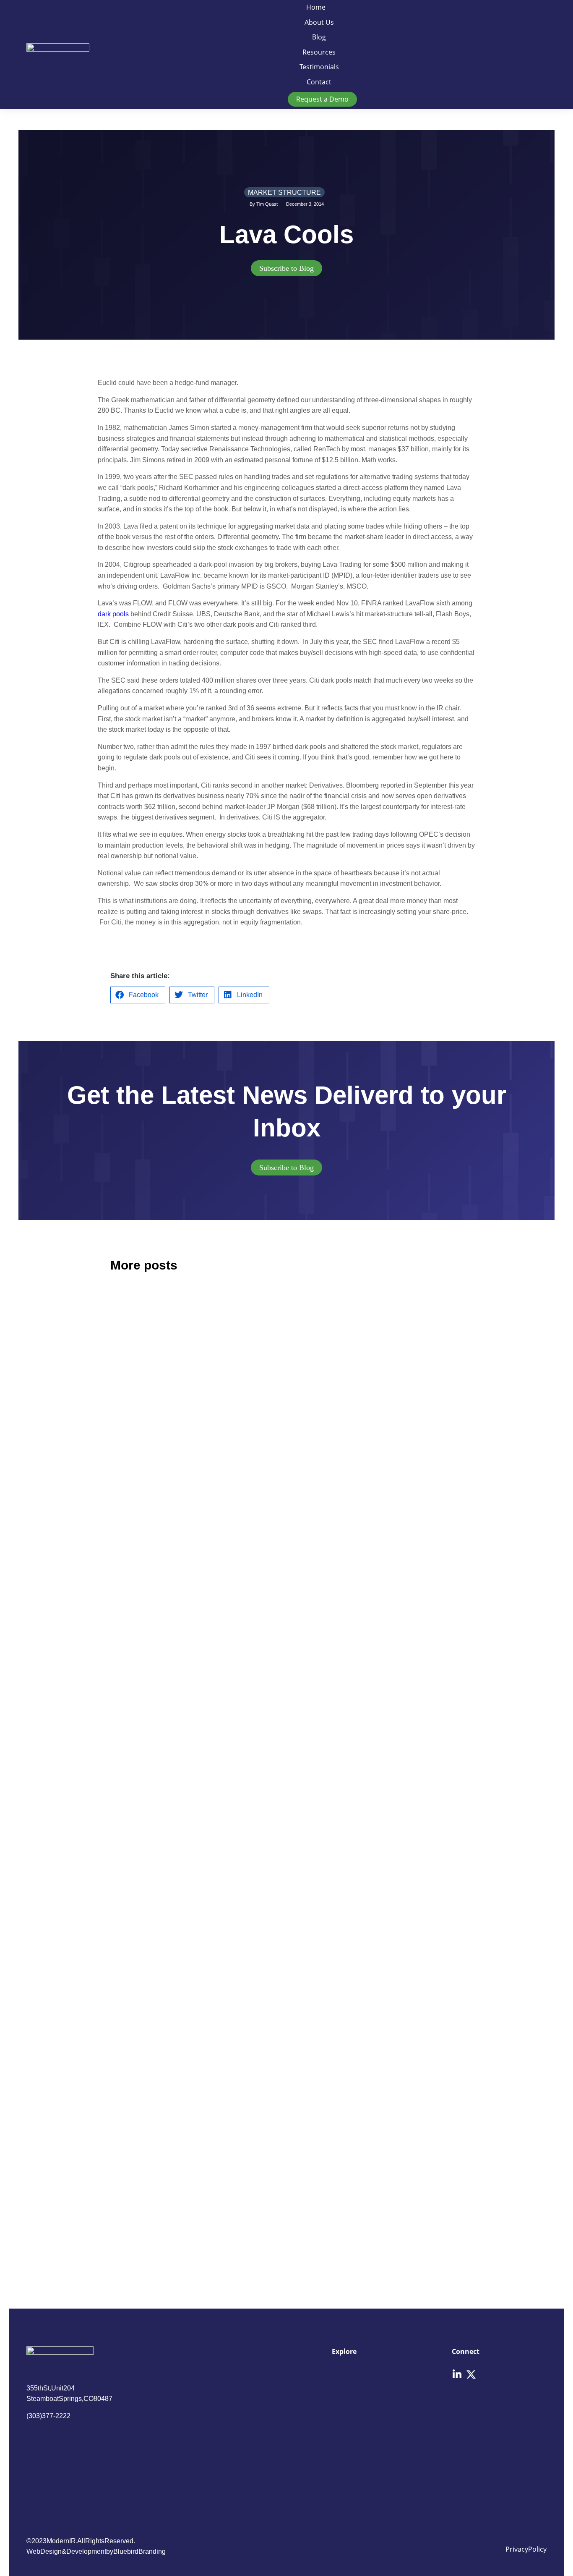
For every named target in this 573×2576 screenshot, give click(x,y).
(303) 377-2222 (48, 2416)
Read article (126, 1532)
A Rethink (134, 1420)
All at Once (326, 1831)
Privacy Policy (526, 2549)
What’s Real (327, 2099)
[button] (138, 995)
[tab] (286, 268)
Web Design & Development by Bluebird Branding (96, 2551)
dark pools (113, 614)
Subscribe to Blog (286, 268)
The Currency (331, 1419)
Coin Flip (132, 1687)
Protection (135, 2099)
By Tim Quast (264, 204)
